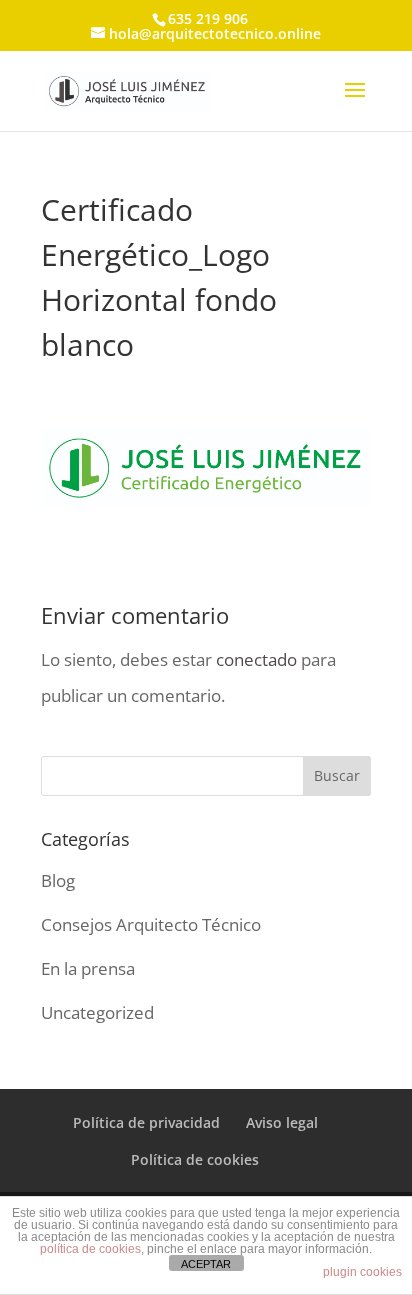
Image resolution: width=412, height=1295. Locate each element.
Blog (58, 880)
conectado (256, 659)
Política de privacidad (146, 1122)
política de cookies (90, 1249)
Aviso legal (282, 1122)
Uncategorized (97, 1012)
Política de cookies (195, 1159)
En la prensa (88, 968)
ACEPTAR (206, 1264)
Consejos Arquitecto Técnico (151, 924)
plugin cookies (362, 1272)
